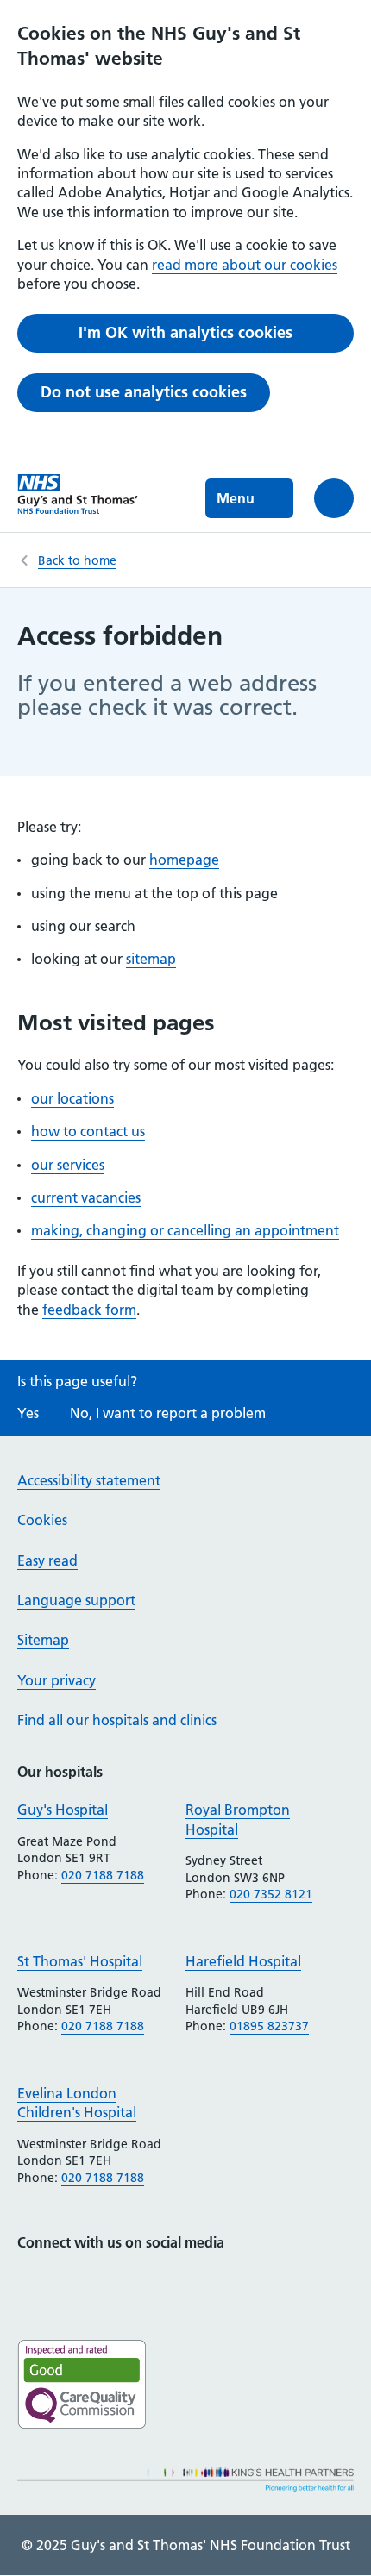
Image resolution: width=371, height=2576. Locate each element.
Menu (236, 498)
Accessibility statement (89, 1480)
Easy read (47, 1560)
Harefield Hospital (243, 1961)
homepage (184, 860)
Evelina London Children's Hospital (77, 2103)
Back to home (77, 560)
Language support (76, 1600)
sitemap (151, 959)
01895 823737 (269, 2026)
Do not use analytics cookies (144, 392)
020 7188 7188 (103, 1875)
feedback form (89, 1310)
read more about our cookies (245, 265)
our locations (72, 1098)
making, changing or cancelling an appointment (185, 1230)
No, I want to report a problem (168, 1413)
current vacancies (86, 1197)
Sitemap (43, 1640)
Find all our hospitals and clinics (117, 1720)
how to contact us (88, 1131)
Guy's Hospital (63, 1810)
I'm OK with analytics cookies (185, 332)
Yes (28, 1413)
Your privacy (57, 1680)
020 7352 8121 (271, 1894)
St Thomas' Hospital (80, 1961)
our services (68, 1165)
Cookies (42, 1520)
